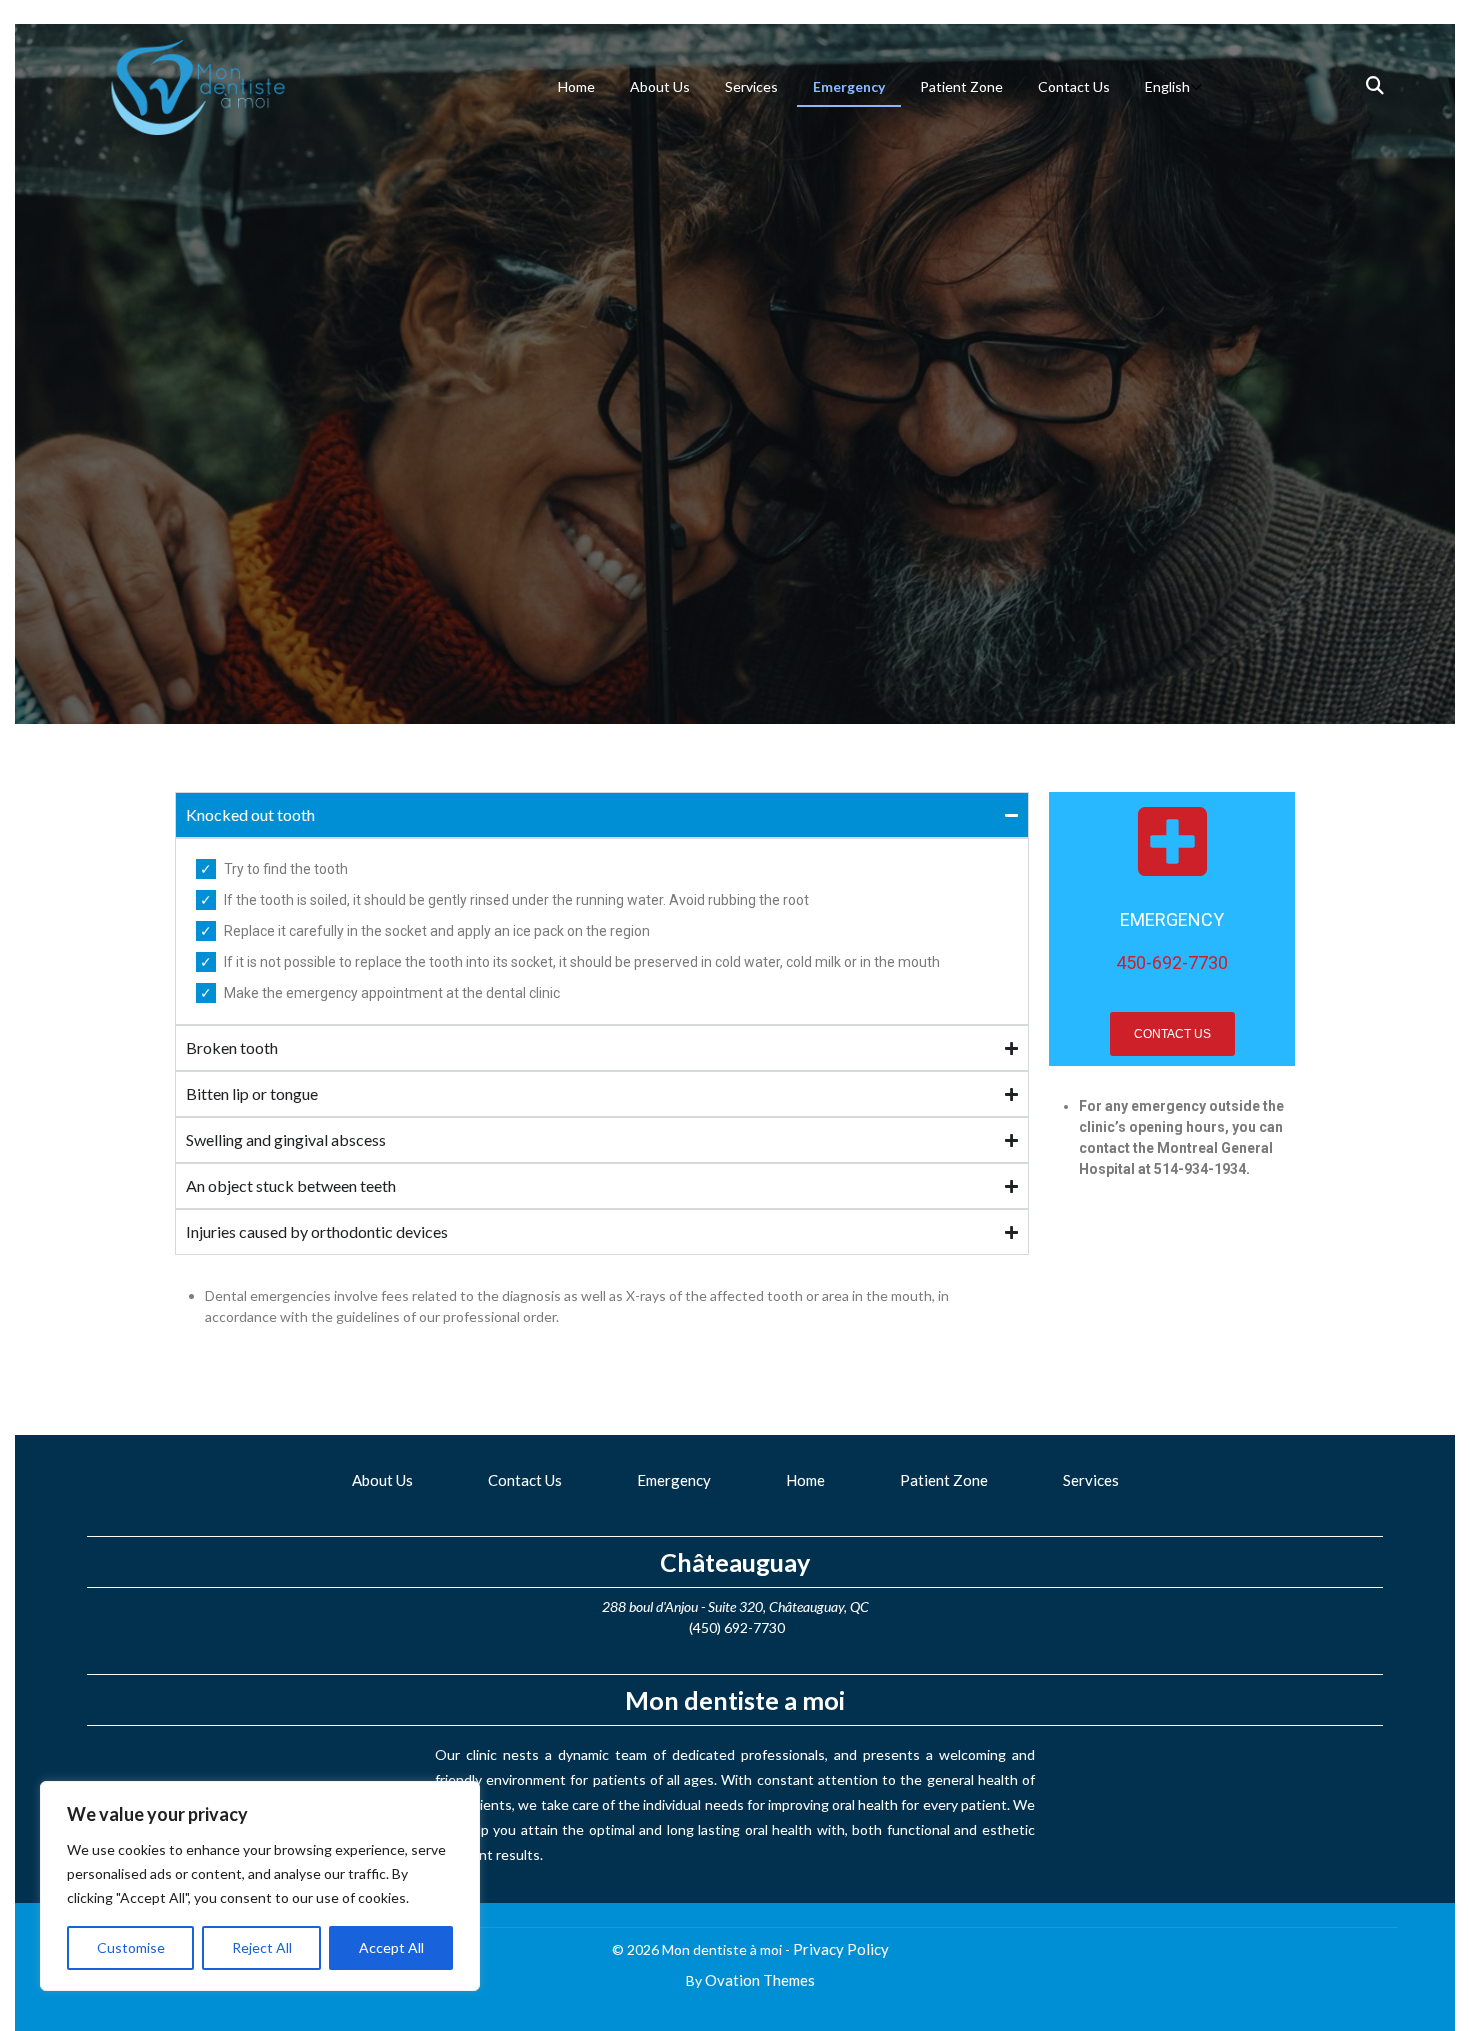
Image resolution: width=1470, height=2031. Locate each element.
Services (751, 86)
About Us (660, 86)
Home (576, 86)
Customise (131, 1947)
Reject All (262, 1947)
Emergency (849, 86)
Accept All (391, 1947)
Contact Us (1074, 86)
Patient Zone (961, 86)
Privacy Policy (841, 1949)
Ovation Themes (760, 1980)
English (1167, 86)
